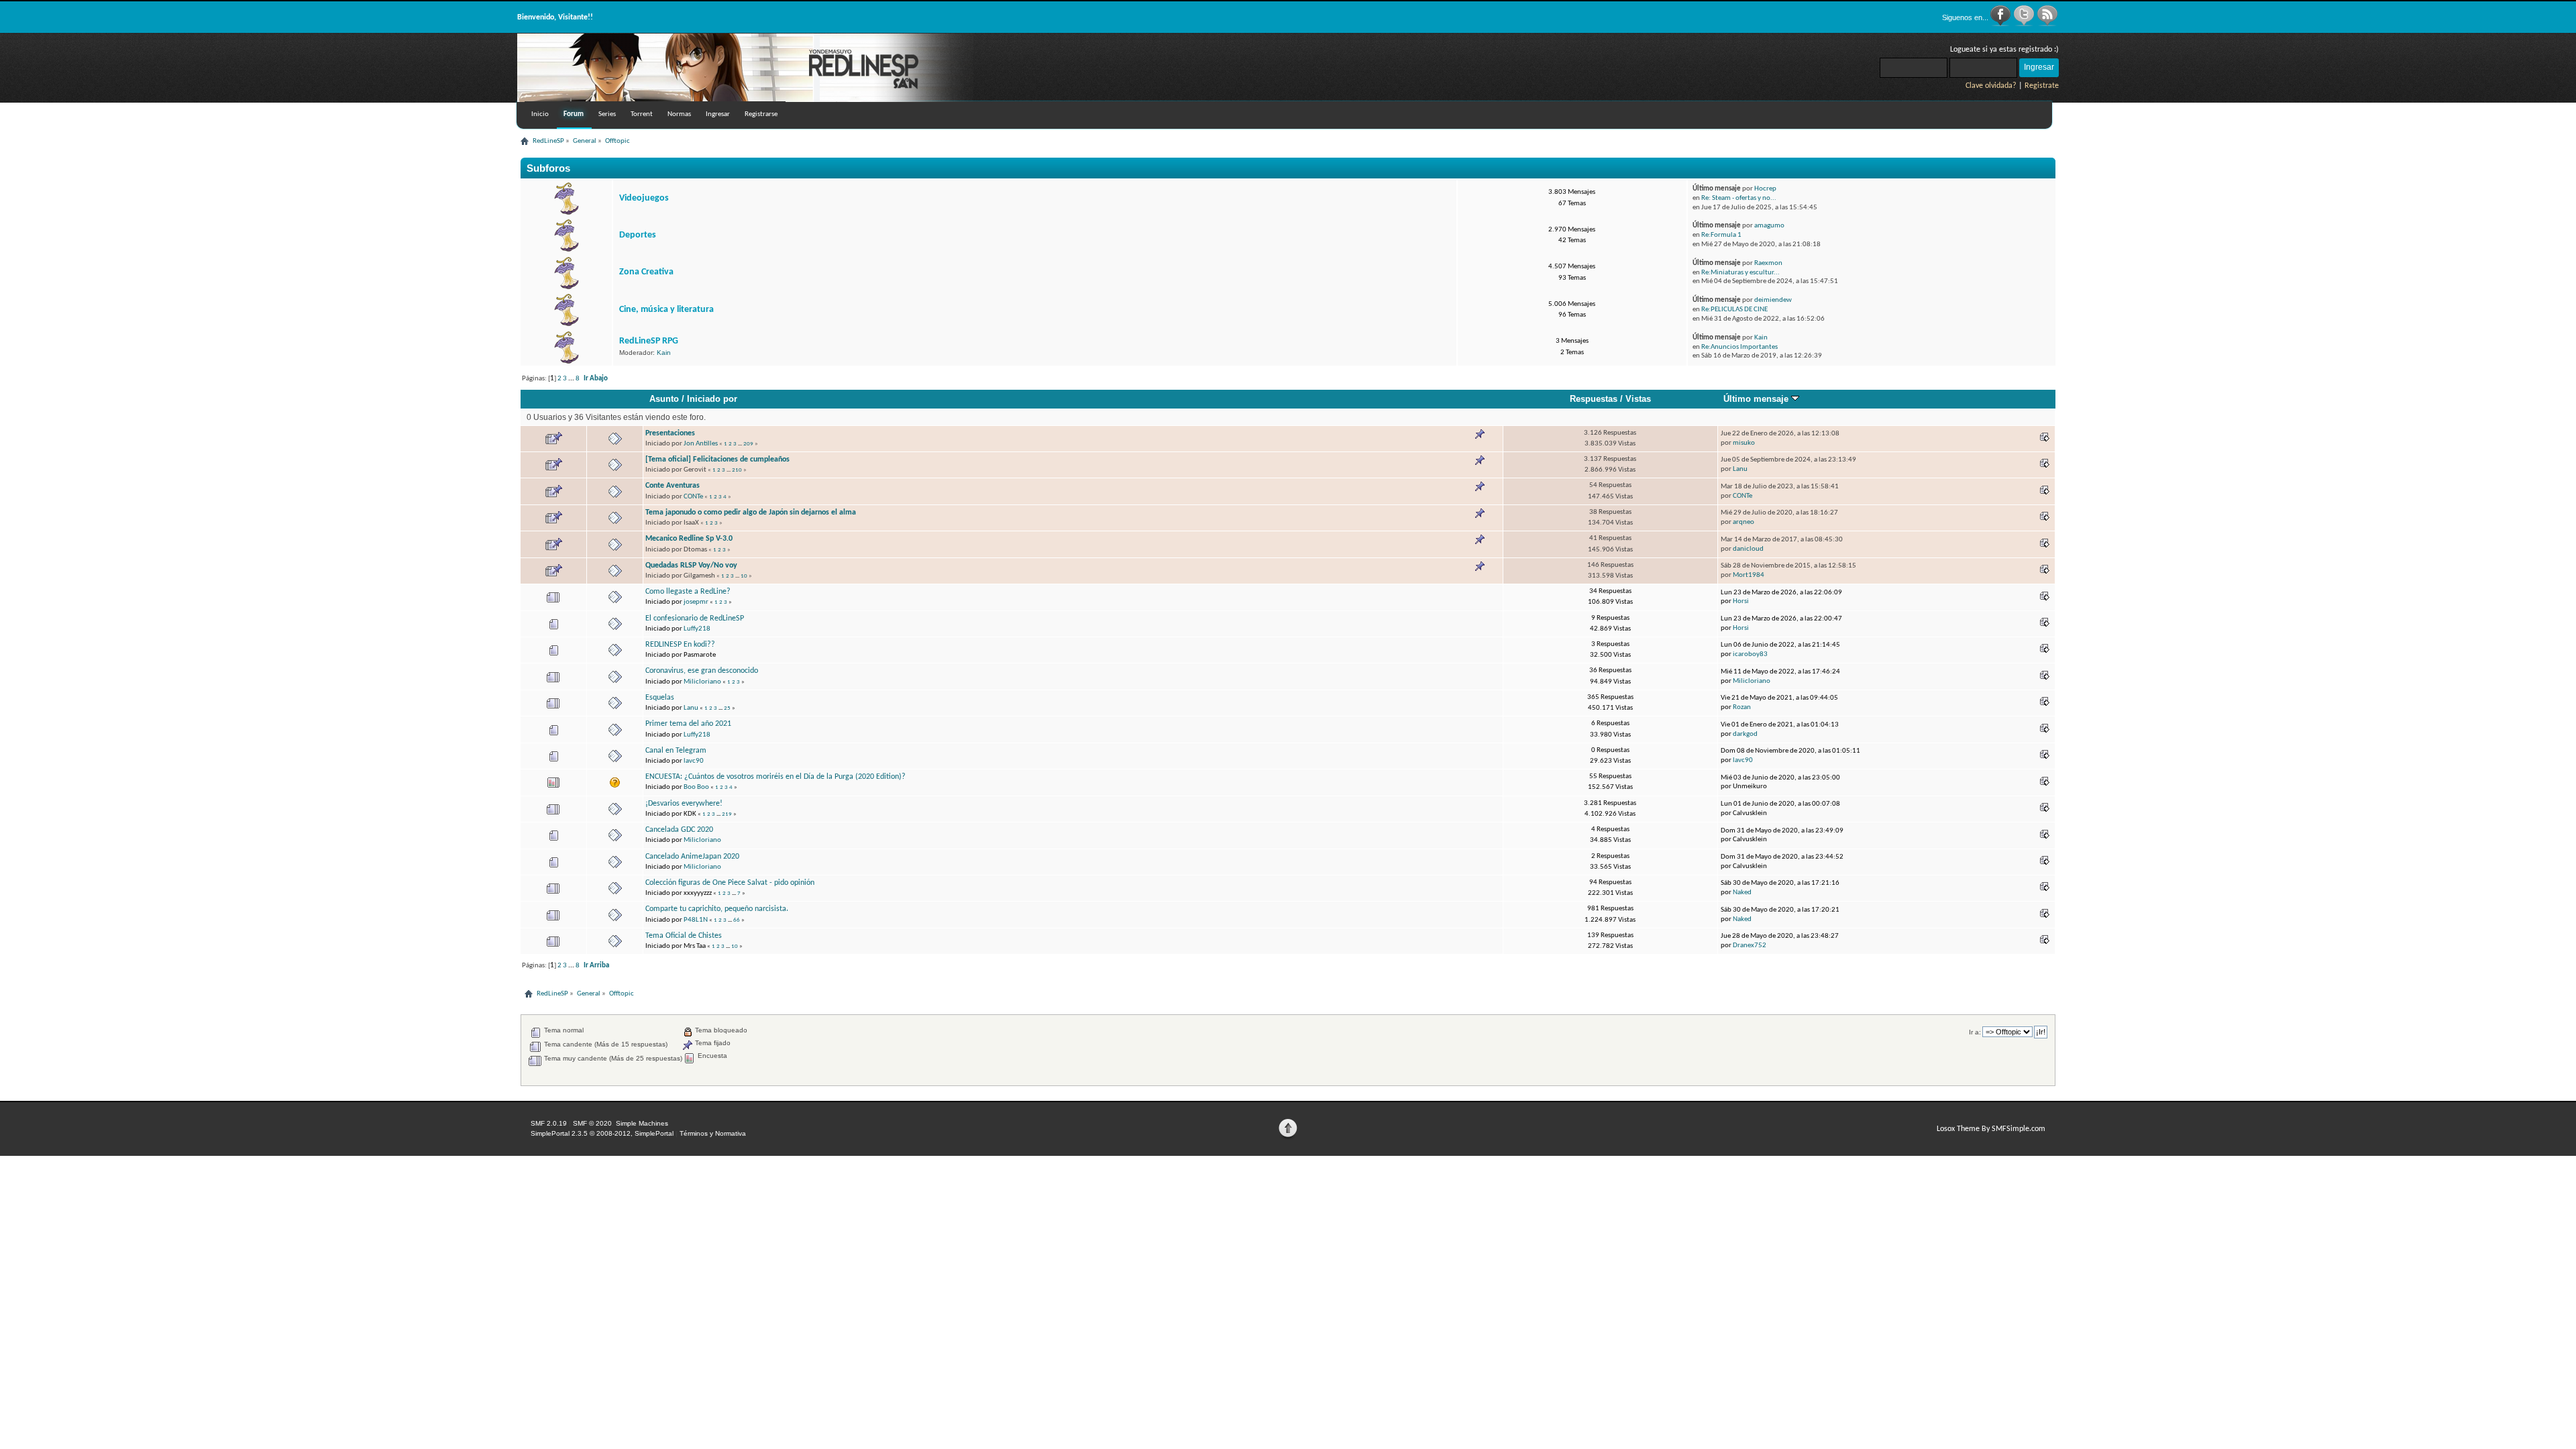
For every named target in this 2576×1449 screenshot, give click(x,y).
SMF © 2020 (592, 1123)
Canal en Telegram (676, 751)
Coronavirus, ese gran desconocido (702, 671)
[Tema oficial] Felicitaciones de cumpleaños (717, 460)
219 (727, 814)
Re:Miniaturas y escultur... (1740, 273)
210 (737, 470)
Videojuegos (644, 198)
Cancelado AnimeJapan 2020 (692, 857)
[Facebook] (2001, 24)
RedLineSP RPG (649, 341)
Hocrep (1765, 189)
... (572, 379)
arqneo (1743, 522)
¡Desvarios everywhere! (684, 804)
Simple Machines (642, 1123)
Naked (1742, 893)
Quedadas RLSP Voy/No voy (691, 566)
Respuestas (1594, 399)
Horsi (1741, 601)
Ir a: (1975, 1032)
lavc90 (694, 761)
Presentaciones (670, 433)
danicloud (1748, 549)
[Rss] (2047, 24)
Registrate (2042, 86)
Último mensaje (1757, 399)
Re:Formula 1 (1721, 235)
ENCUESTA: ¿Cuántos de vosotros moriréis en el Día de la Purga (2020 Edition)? (775, 777)
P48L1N (696, 920)
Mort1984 (1749, 575)
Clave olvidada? (1991, 86)
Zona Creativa (646, 272)
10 (744, 576)
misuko (1744, 443)
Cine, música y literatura (666, 310)
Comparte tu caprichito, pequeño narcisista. (717, 909)
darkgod (1745, 734)
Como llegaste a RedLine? (688, 592)
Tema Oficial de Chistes (684, 936)
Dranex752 (1750, 946)
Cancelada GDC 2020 (679, 830)
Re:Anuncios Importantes (1739, 347)
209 (748, 444)
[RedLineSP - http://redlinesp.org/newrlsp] (745, 99)
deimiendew (1773, 300)
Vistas (1638, 399)
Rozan (1742, 707)
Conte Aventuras (673, 486)
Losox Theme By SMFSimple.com (1991, 1129)
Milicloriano (702, 682)
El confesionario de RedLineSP (695, 619)
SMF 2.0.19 (549, 1123)
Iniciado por (712, 399)
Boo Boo (696, 787)
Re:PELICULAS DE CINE (1734, 310)
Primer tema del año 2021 (688, 724)
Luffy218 (697, 629)
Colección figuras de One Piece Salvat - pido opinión (730, 883)
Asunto (664, 399)
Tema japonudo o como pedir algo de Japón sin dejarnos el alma (751, 513)
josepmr (696, 602)
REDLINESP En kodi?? (680, 645)
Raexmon (1768, 263)
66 (737, 920)
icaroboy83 (1750, 654)
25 (727, 708)
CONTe (693, 497)
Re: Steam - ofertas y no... (1739, 198)
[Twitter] (2025, 24)
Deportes (638, 235)
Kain (664, 353)
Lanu (1740, 469)
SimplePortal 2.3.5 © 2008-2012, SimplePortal (602, 1133)
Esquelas (660, 698)
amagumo (1769, 226)
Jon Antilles (701, 444)
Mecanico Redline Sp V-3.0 (689, 539)
